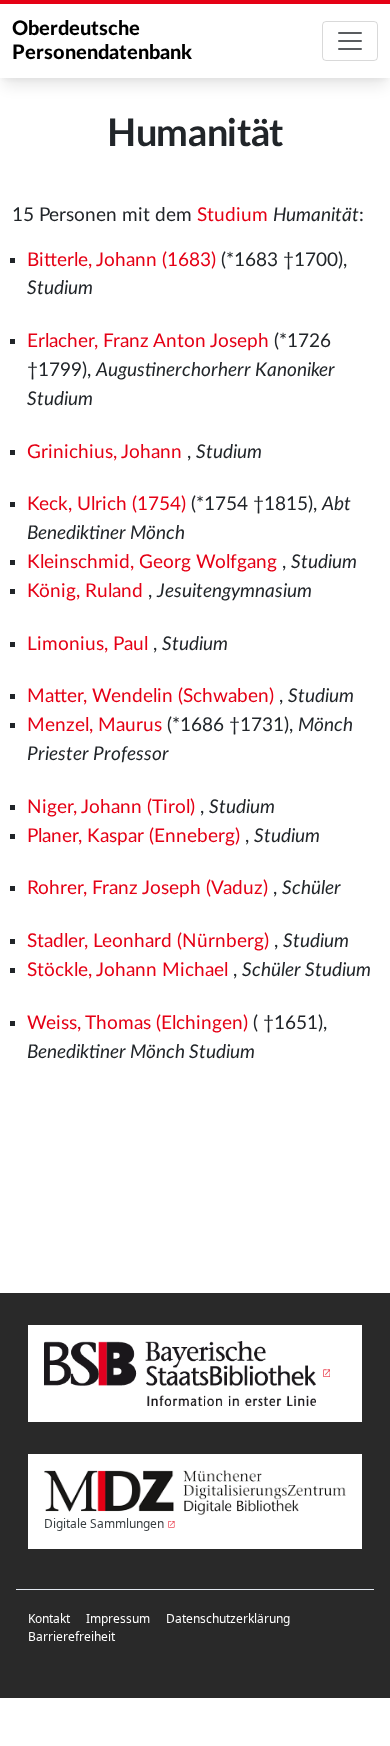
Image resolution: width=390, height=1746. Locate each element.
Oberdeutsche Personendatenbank (102, 41)
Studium (232, 215)
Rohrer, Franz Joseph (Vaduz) (147, 888)
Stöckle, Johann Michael (127, 970)
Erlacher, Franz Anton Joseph (148, 341)
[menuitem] (49, 1619)
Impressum (118, 1618)
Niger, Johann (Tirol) (111, 807)
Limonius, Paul (87, 644)
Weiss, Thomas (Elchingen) (137, 1023)
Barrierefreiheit (71, 1636)
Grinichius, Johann (104, 452)
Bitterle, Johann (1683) (121, 260)
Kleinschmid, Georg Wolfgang (152, 562)
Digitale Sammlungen (104, 1523)
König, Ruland (85, 591)
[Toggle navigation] (350, 41)
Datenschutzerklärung (228, 1618)
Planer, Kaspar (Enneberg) (133, 836)
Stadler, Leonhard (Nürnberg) (148, 941)
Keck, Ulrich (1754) (106, 504)
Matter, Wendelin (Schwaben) (150, 696)
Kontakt (49, 1618)
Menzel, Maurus (94, 725)
